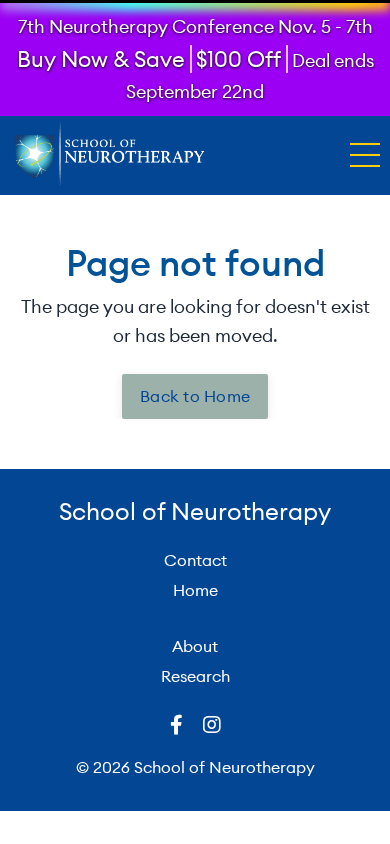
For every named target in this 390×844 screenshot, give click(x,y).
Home (195, 590)
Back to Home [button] (195, 396)
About (195, 646)
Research (195, 676)
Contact (195, 560)
